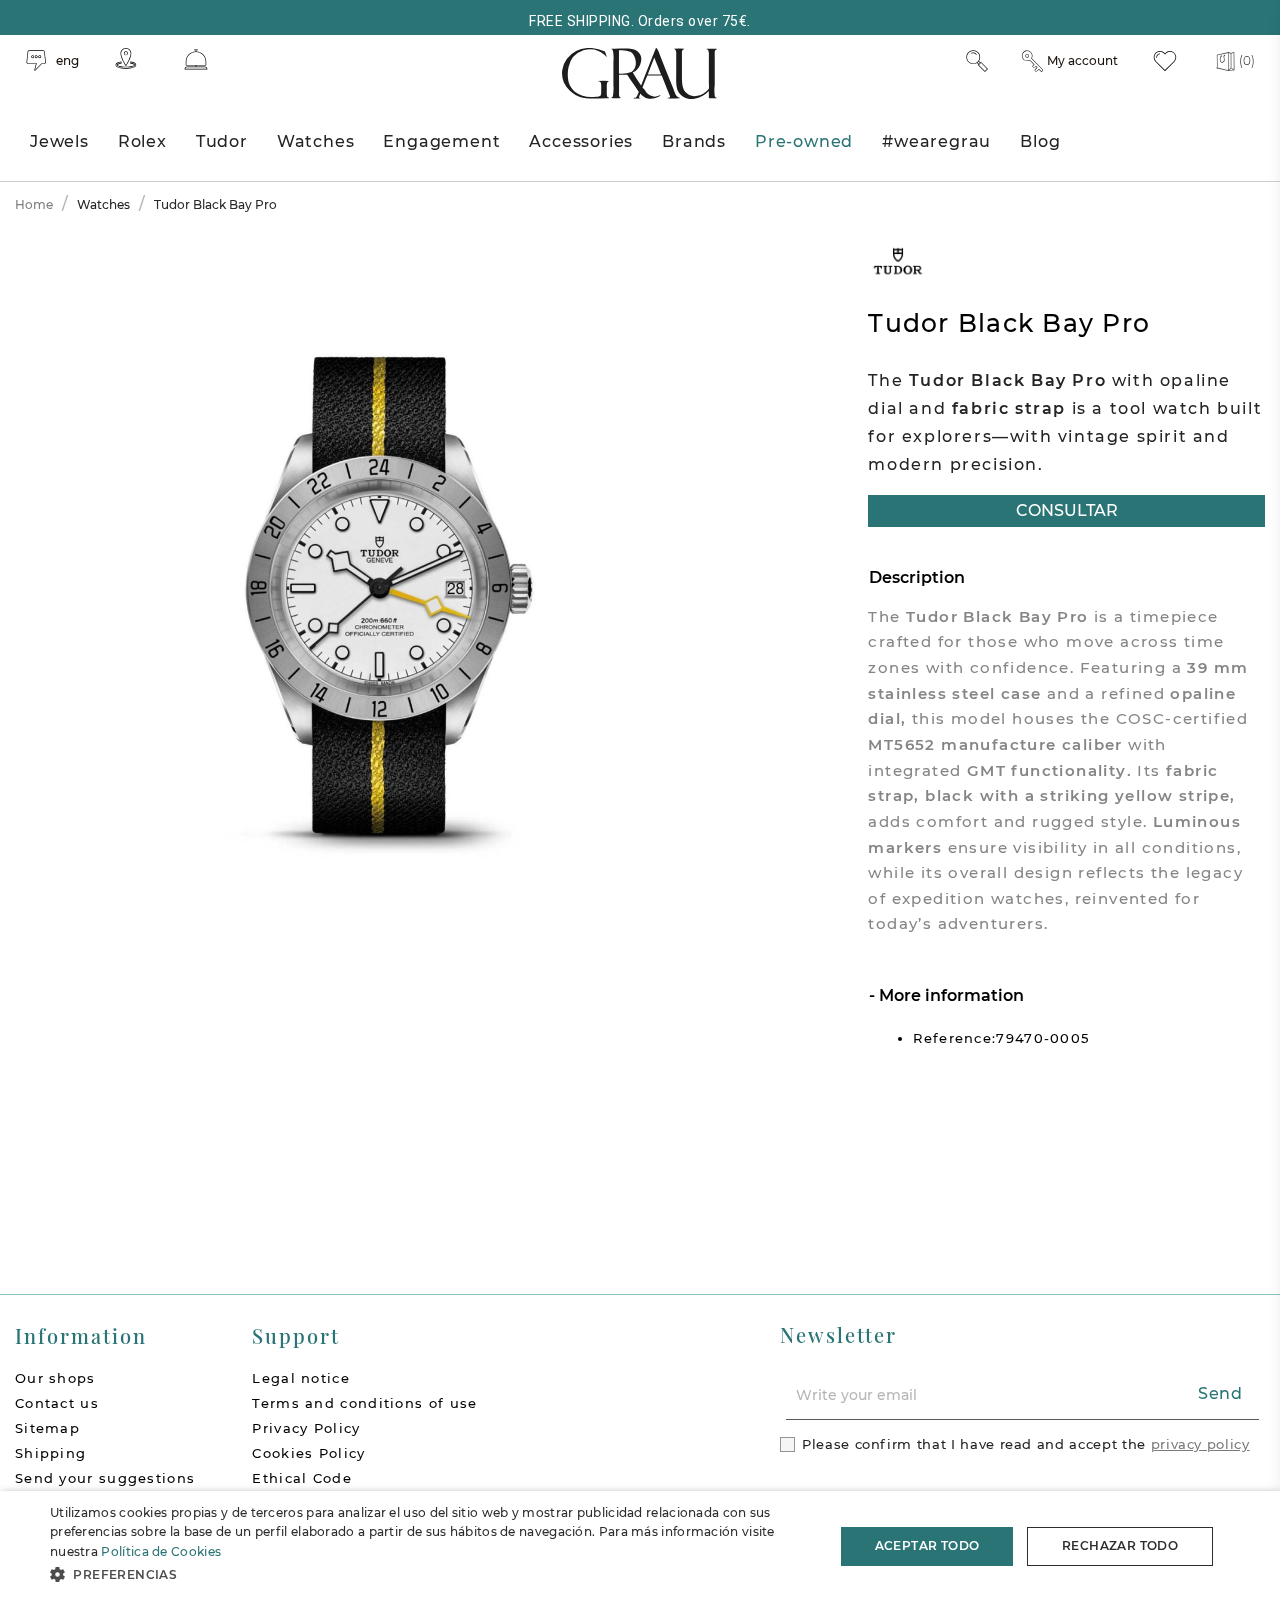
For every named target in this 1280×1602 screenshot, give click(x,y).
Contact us (57, 1403)
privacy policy (1200, 1444)
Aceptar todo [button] (927, 1545)
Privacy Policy (306, 1428)
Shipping (50, 1453)
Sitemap (47, 1428)
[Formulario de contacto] (196, 59)
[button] (430, 1574)
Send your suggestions (105, 1478)
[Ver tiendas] (126, 58)
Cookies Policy (308, 1453)
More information (949, 995)
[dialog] (640, 1546)
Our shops (55, 1378)
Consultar (1067, 510)
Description (917, 577)
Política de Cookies (161, 1551)
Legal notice (301, 1378)
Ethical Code (302, 1478)
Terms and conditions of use (364, 1403)
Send (1220, 1393)
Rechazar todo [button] (1120, 1545)
